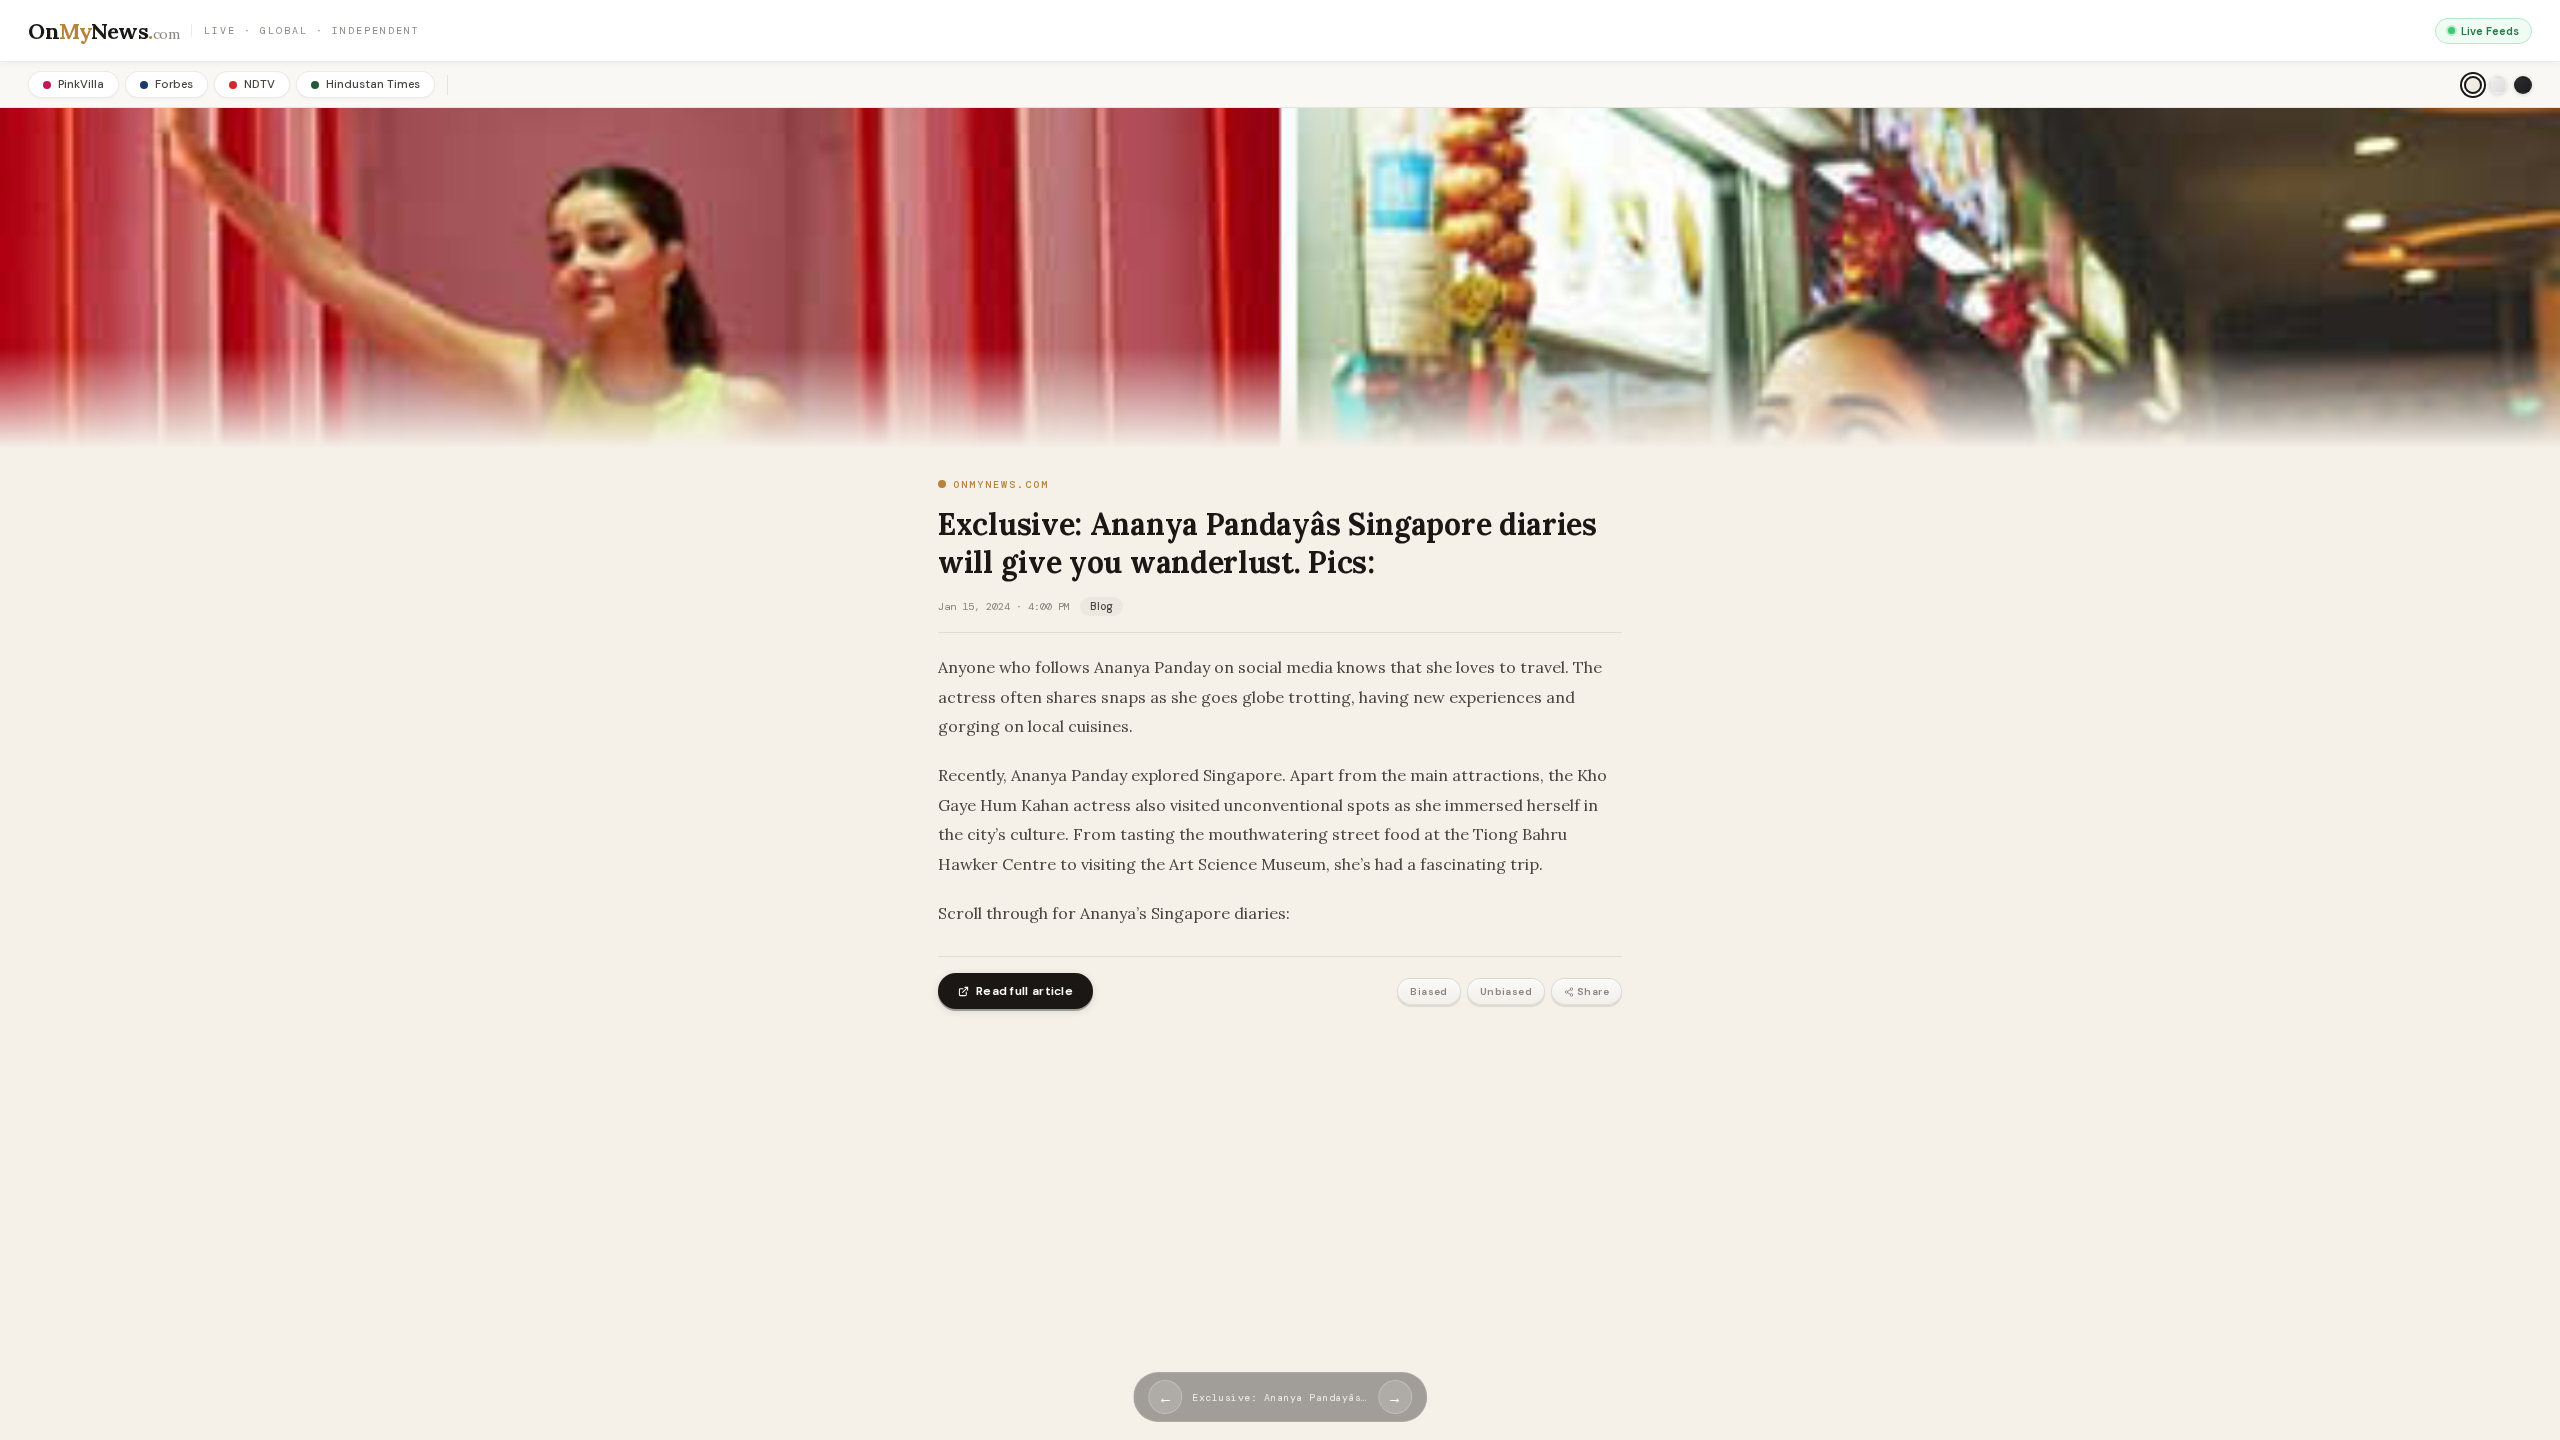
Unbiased (1506, 991)
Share (1593, 991)
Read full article (1024, 991)
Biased (1428, 991)
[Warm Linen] (2473, 85)
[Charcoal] (2523, 85)
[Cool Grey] (2498, 85)
